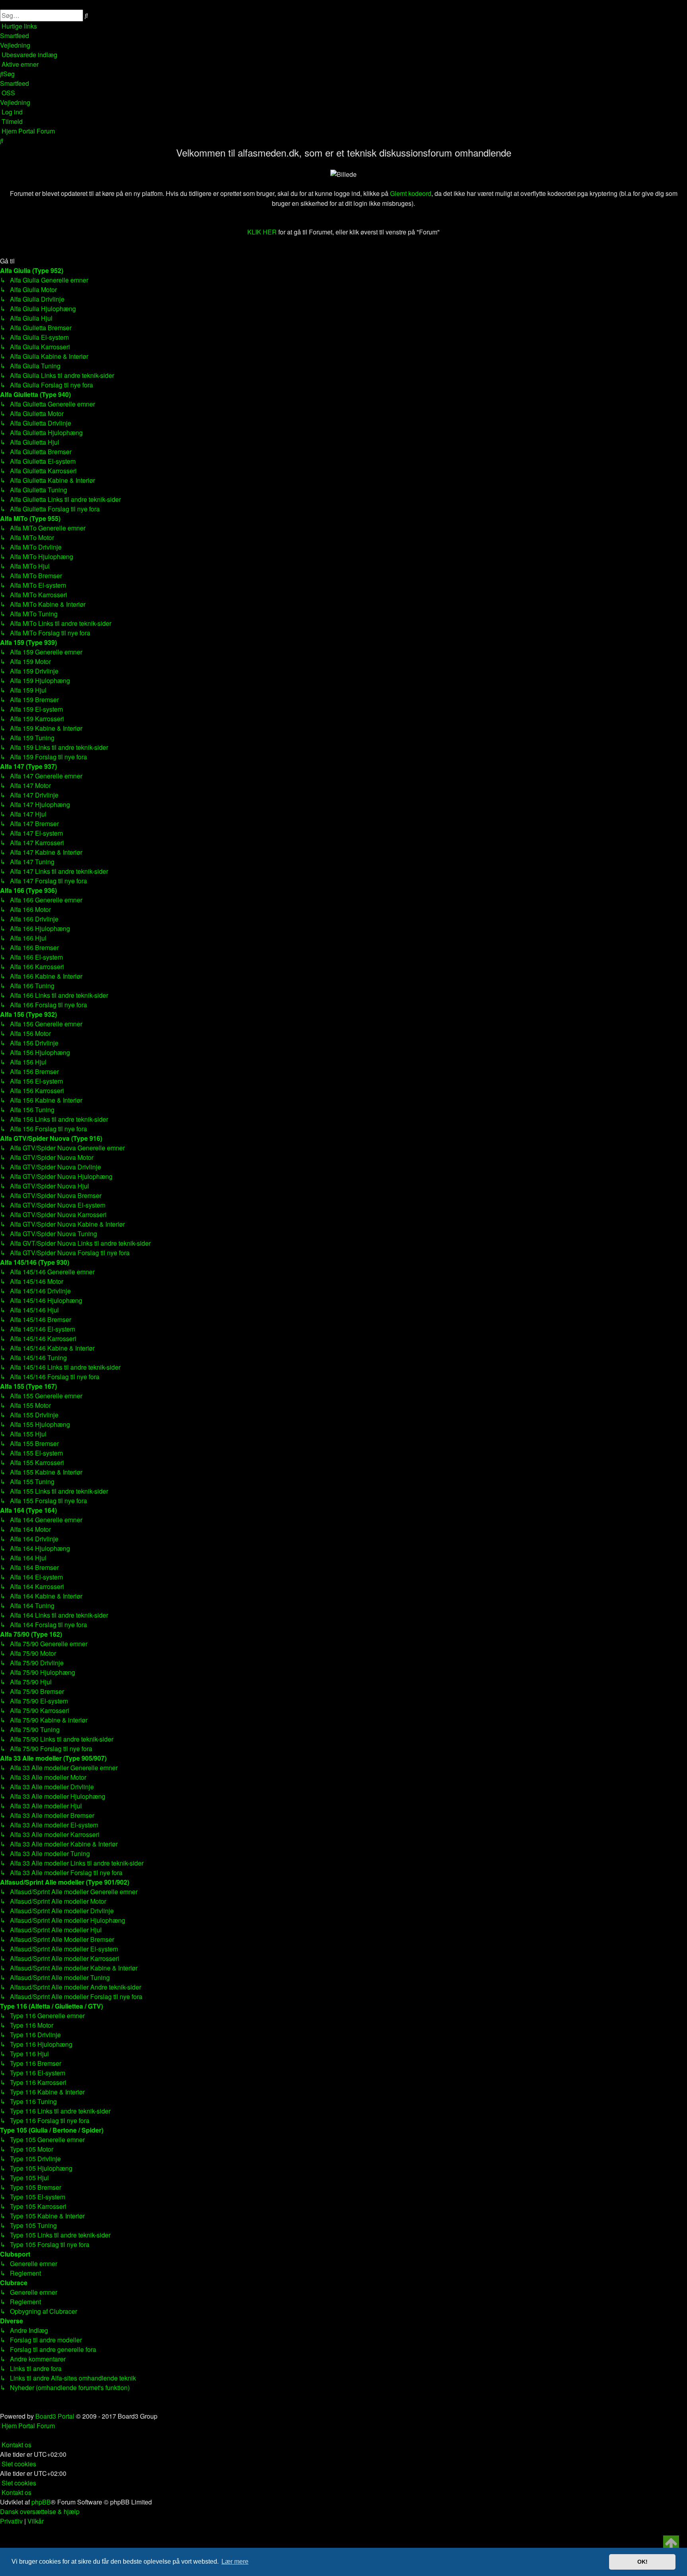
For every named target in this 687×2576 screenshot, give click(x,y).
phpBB (41, 2502)
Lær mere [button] (235, 2561)
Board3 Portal (55, 2416)
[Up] (671, 2543)
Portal (27, 131)
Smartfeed (15, 36)
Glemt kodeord (411, 193)
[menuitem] (15, 45)
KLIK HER (262, 232)
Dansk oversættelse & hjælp (40, 2511)
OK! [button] (642, 2562)
